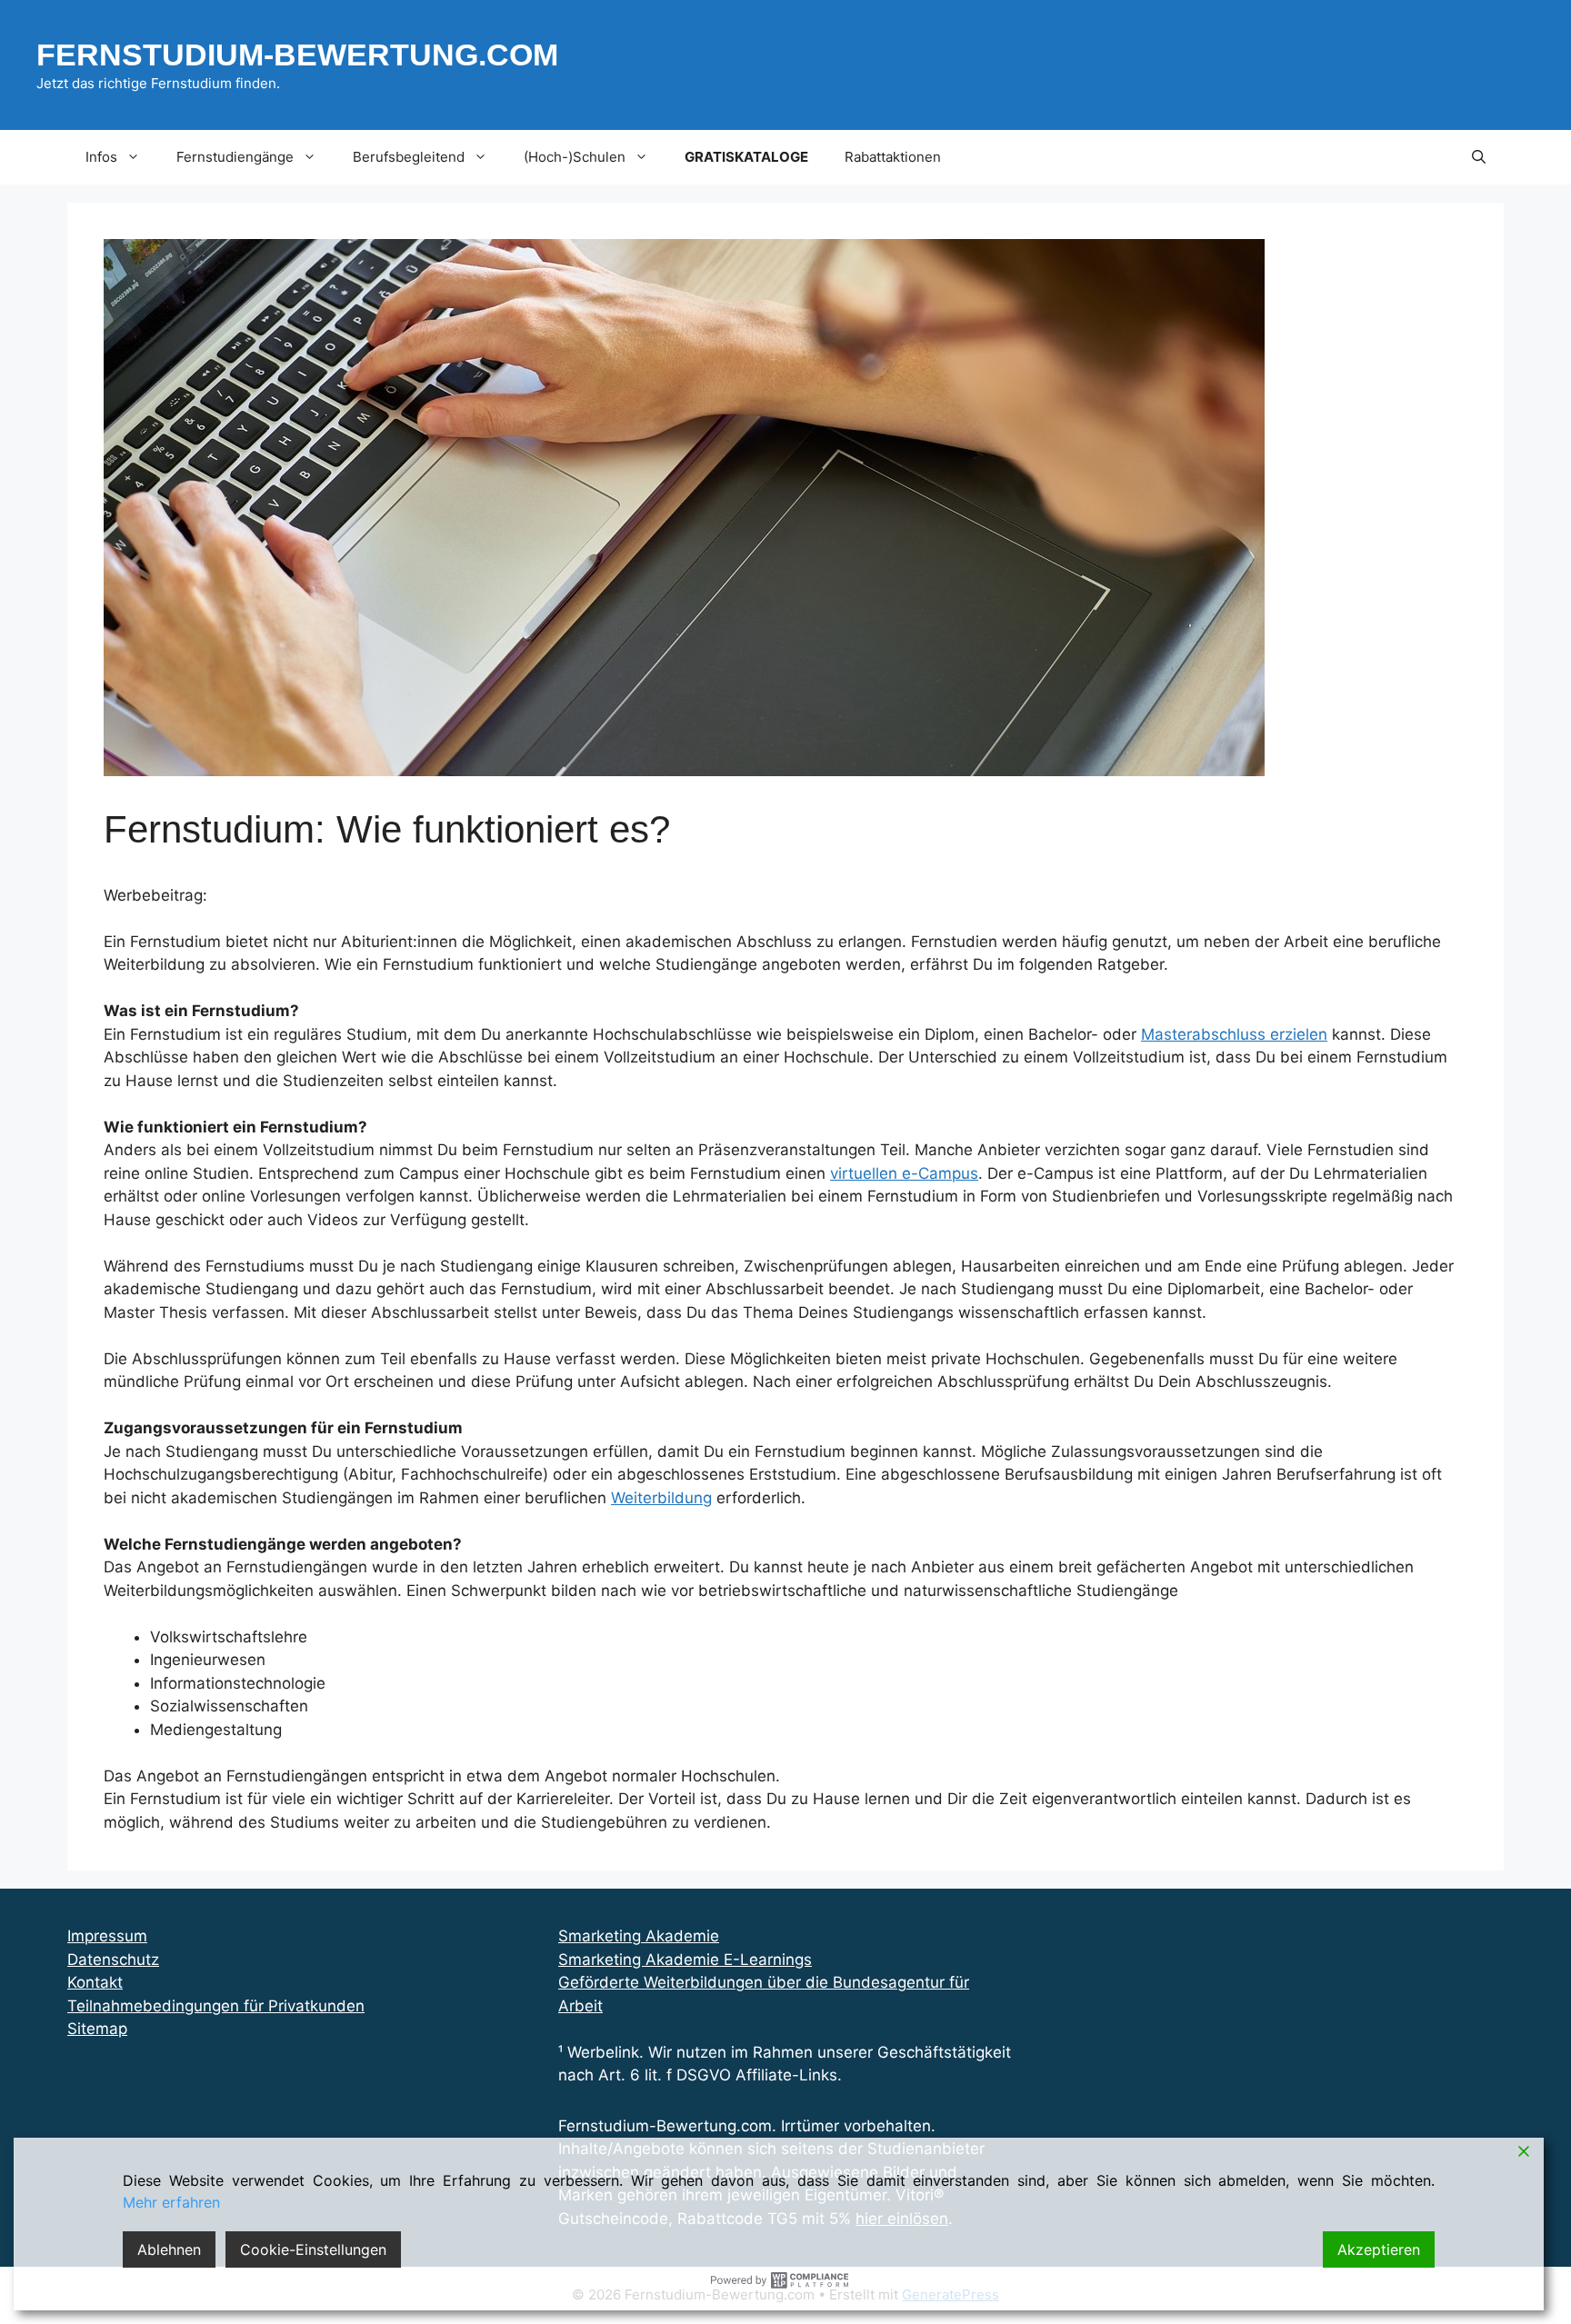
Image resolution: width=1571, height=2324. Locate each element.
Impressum (107, 1936)
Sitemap (97, 2029)
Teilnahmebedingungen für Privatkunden (216, 2006)
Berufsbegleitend (409, 157)
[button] (1479, 157)
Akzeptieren (1379, 2249)
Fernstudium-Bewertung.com (297, 55)
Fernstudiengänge (235, 157)
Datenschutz (113, 1960)
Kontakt (95, 1982)
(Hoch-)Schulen (575, 157)
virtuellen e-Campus (904, 1173)
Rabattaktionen (893, 157)
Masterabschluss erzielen (1234, 1034)
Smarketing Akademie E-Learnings (685, 1960)
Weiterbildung (661, 1498)
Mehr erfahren (171, 2202)
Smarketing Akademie (639, 1936)
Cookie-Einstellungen (313, 2249)
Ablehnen (169, 2249)
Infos (101, 157)
